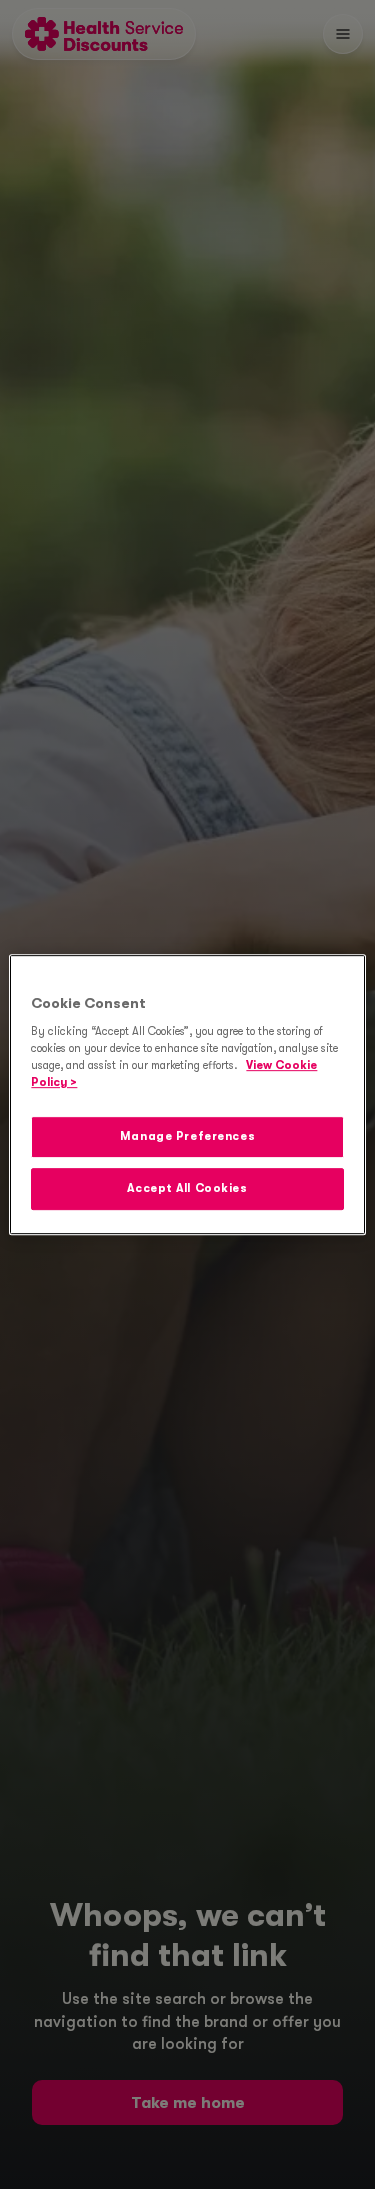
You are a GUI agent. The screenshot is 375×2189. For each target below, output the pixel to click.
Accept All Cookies (187, 1188)
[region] (187, 1095)
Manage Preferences (187, 1137)
